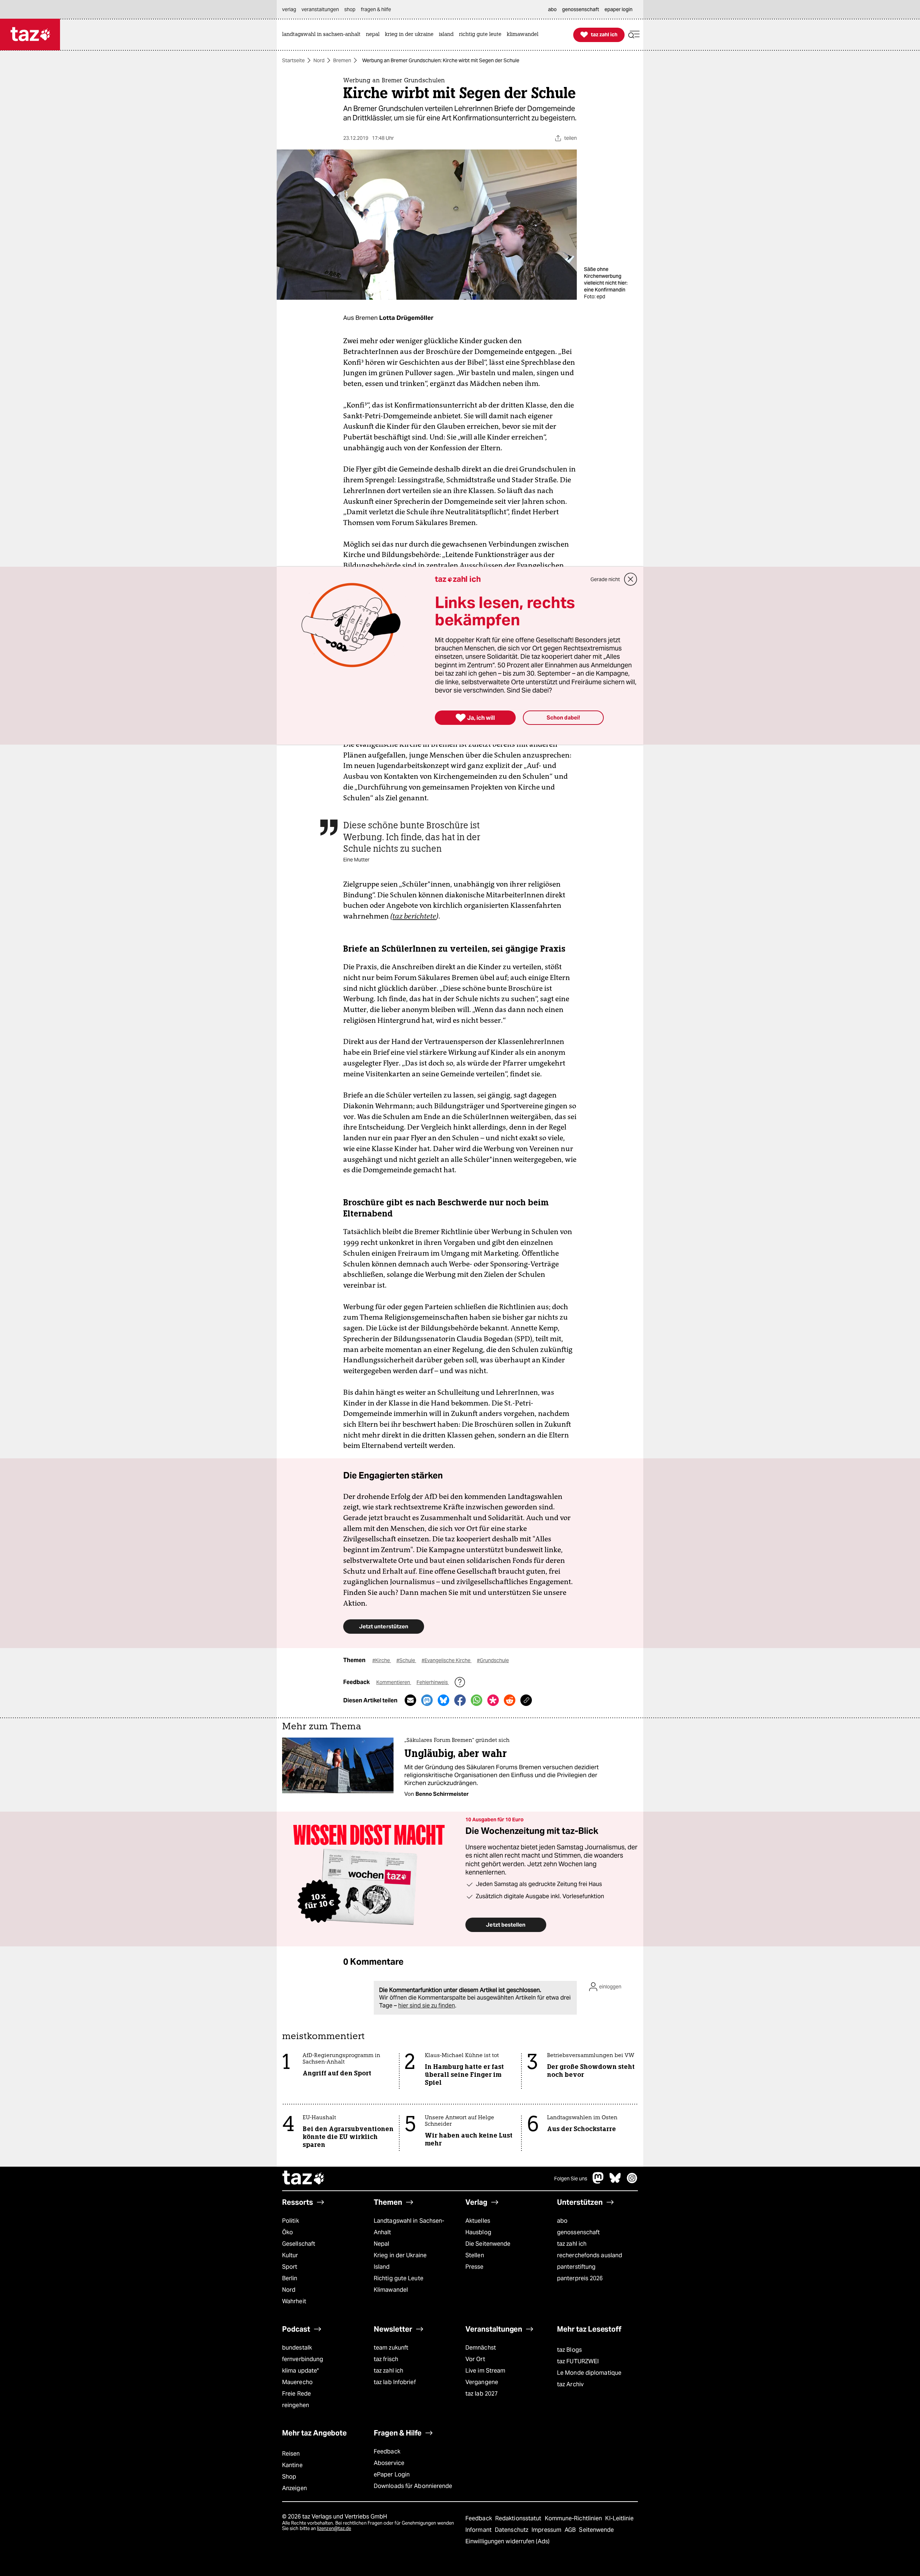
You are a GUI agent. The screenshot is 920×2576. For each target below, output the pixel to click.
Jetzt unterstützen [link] (384, 1626)
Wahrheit (294, 2301)
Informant (479, 2530)
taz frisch (386, 2359)
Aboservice (389, 2463)
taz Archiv (570, 2384)
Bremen (342, 60)
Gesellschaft (299, 2244)
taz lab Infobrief (395, 2382)
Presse (475, 2267)
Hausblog (478, 2232)
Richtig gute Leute (399, 2278)
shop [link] (350, 9)
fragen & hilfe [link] (376, 9)
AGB (571, 2530)
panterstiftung (576, 2267)
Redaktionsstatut (519, 2518)
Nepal (381, 2244)
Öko (287, 2232)
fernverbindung (303, 2359)
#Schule (406, 1660)
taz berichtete (414, 916)
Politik (291, 2221)
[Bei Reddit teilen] (510, 1700)
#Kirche (382, 1660)
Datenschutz (512, 2530)
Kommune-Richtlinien (574, 2518)
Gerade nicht (605, 579)
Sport (290, 2267)
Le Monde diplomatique (589, 2373)
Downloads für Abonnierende (413, 2486)
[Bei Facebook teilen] (460, 1700)
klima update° (300, 2371)
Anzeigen (295, 2488)
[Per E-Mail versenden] (410, 1700)
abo (562, 2221)
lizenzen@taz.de (334, 2528)
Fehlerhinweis (433, 1682)
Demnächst (481, 2348)
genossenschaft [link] (581, 9)
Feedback (387, 2451)
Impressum (547, 2530)
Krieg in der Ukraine (400, 2255)
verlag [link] (289, 9)
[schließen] (631, 579)
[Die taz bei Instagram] (632, 2182)
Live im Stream (485, 2371)
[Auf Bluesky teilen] (443, 1700)
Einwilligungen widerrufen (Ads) (507, 2541)
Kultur (290, 2255)
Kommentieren (394, 1682)
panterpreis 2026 (580, 2278)
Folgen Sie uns (571, 2179)
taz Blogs (569, 2350)
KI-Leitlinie (619, 2518)
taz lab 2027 (482, 2394)
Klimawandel (391, 2290)
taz (304, 2179)
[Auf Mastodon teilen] (427, 1700)
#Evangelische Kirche (447, 1660)
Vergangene (482, 2382)
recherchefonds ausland (590, 2255)
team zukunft (391, 2348)
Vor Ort (475, 2359)
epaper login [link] (618, 9)
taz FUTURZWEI (578, 2361)
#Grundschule (493, 1660)
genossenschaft (578, 2232)
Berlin (290, 2278)
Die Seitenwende (488, 2244)
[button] (634, 35)
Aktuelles (478, 2221)
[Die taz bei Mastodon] (598, 2182)
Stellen (475, 2255)
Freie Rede (296, 2394)
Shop (289, 2477)
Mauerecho (297, 2382)
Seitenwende (596, 2530)
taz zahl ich (572, 2244)
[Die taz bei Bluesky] (615, 2182)
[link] (323, 35)
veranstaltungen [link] (320, 9)
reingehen (296, 2405)
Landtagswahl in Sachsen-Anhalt (409, 2227)
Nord (319, 60)
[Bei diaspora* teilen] (493, 1700)
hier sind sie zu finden (427, 2005)
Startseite (293, 60)
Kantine (292, 2465)
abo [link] (552, 9)
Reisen (291, 2454)
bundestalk (297, 2348)
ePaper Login (392, 2474)
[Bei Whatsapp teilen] (477, 1700)
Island (382, 2267)
